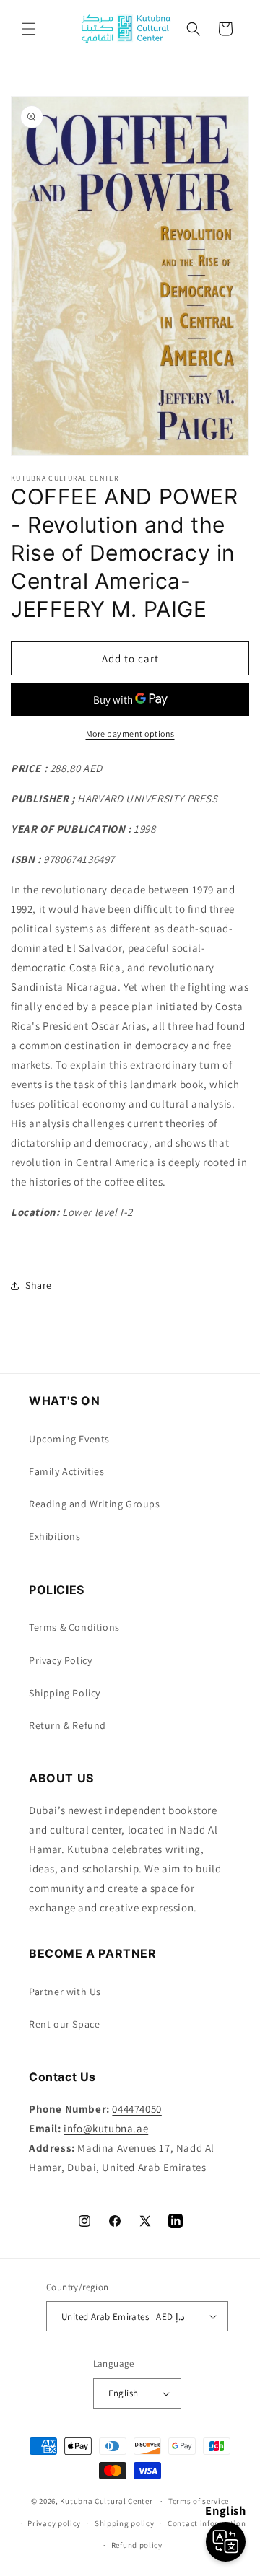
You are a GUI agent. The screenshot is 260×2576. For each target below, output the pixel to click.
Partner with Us (65, 1992)
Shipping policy (125, 2523)
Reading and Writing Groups (95, 1504)
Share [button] (39, 1285)
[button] (29, 29)
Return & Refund (68, 1725)
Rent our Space (64, 2024)
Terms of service (199, 2501)
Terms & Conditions (74, 1627)
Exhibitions (55, 1536)
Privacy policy (54, 2523)
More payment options (130, 733)
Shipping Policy (65, 1693)
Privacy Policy (60, 1660)
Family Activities (66, 1471)
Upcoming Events (69, 1439)
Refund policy (137, 2545)
